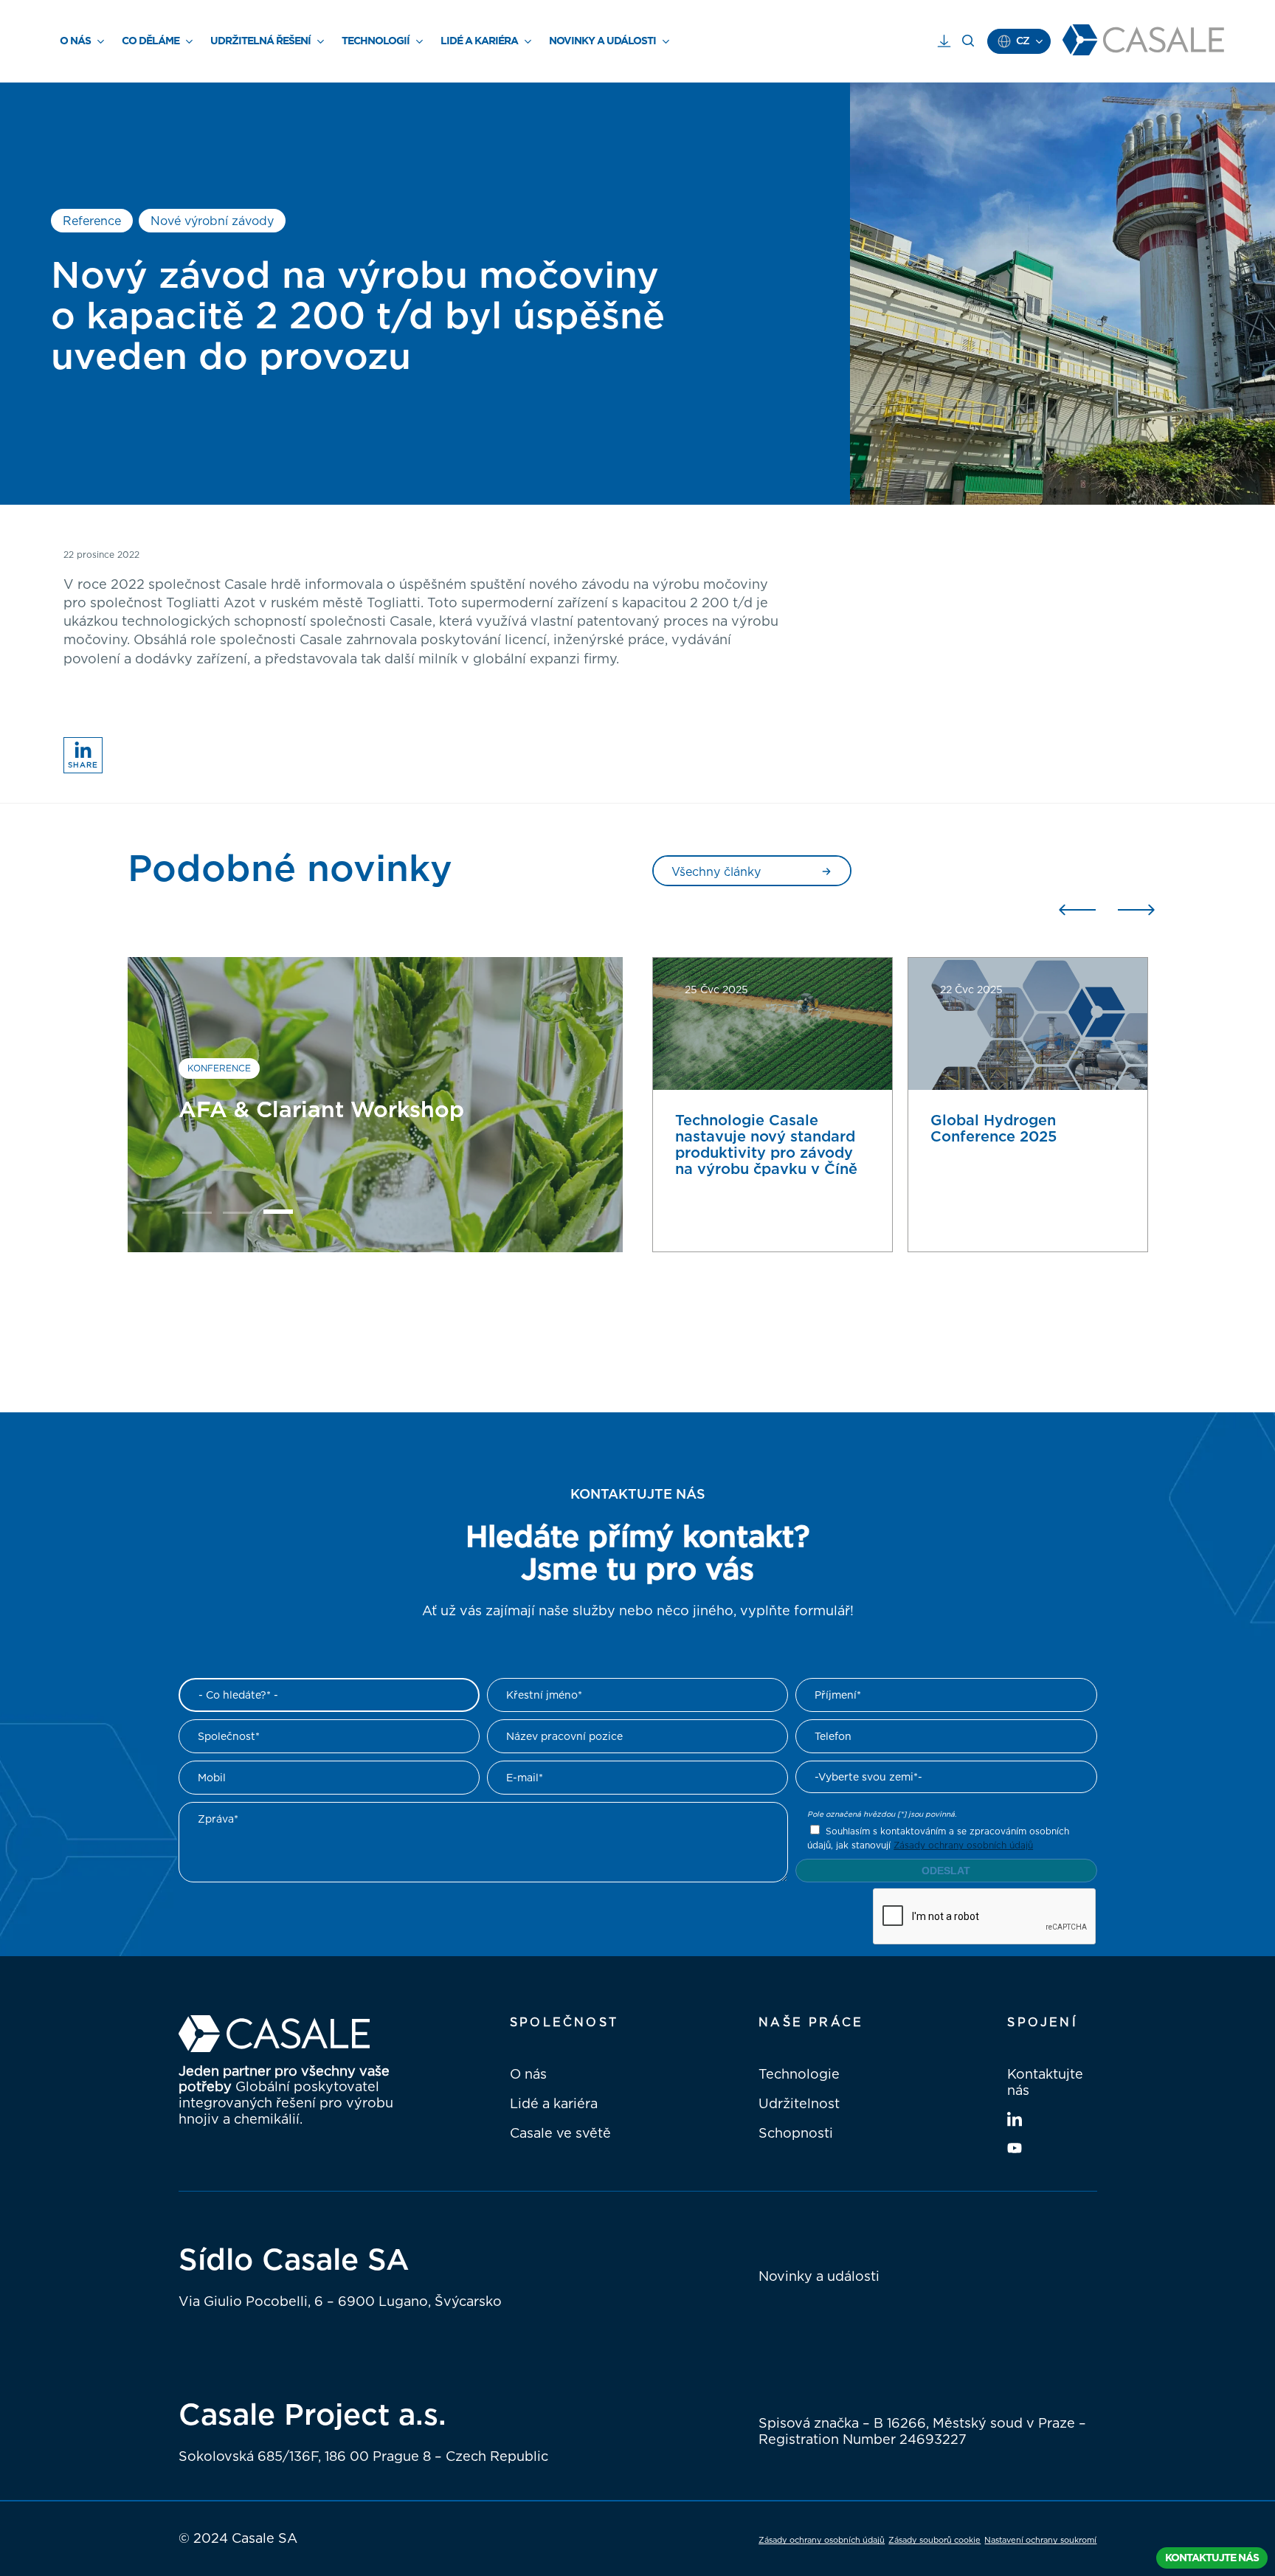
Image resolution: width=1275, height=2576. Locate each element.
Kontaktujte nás (1045, 2082)
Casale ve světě (560, 2133)
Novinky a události (819, 2276)
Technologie (799, 2073)
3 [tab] (278, 1215)
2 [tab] (238, 1215)
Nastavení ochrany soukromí (1040, 2540)
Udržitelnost (799, 2103)
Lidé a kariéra (554, 2103)
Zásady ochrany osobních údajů (963, 1845)
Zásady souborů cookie (934, 2540)
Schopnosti (796, 2133)
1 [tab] (197, 1215)
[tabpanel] (376, 1105)
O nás (528, 2073)
